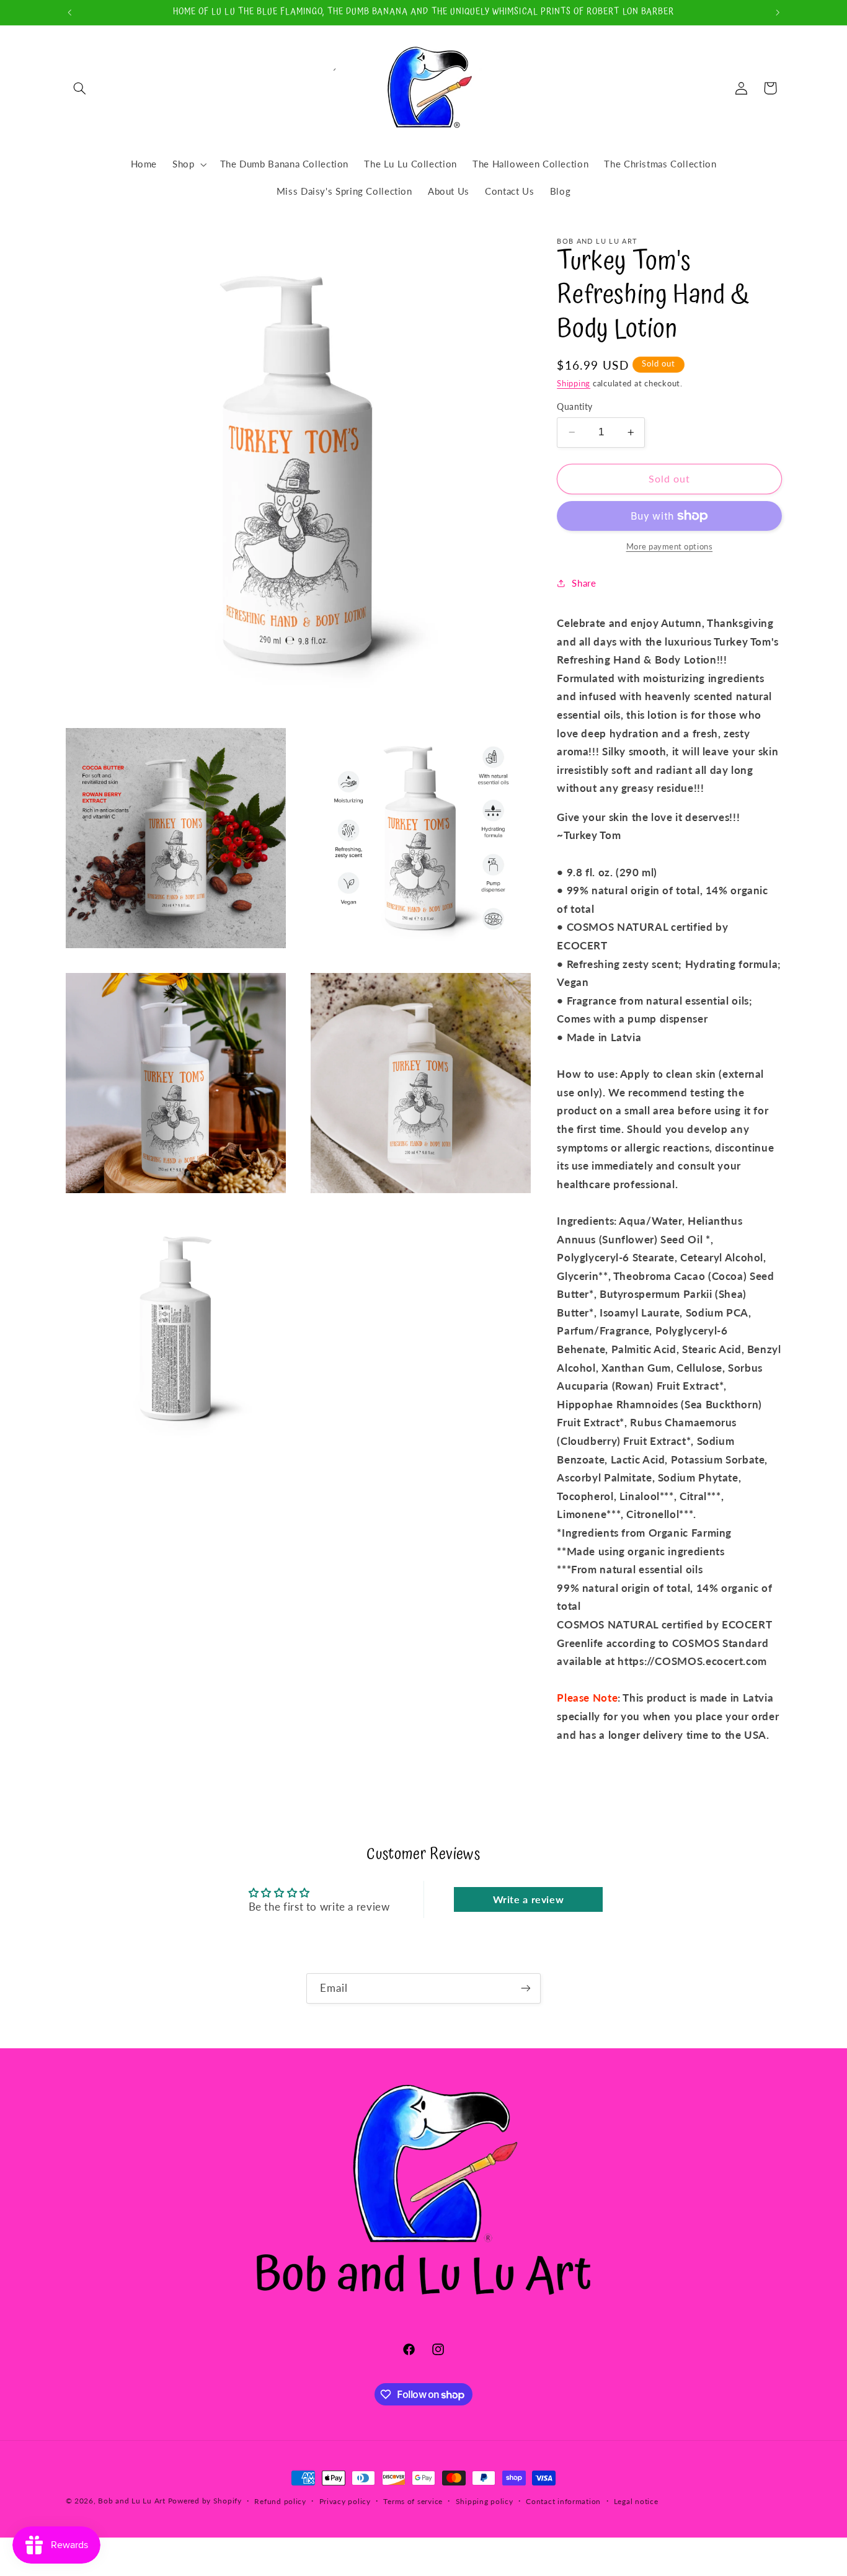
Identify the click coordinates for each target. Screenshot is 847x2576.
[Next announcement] (778, 12)
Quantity (574, 407)
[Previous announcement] (69, 12)
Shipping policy (485, 2501)
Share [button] (584, 583)
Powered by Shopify (205, 2501)
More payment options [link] (670, 547)
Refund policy (280, 2501)
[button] (80, 88)
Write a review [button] (529, 1899)
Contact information (563, 2501)
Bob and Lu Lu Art (132, 2501)
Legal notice (636, 2501)
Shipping (574, 384)
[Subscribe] (526, 1988)
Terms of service (413, 2501)
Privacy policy (345, 2501)
